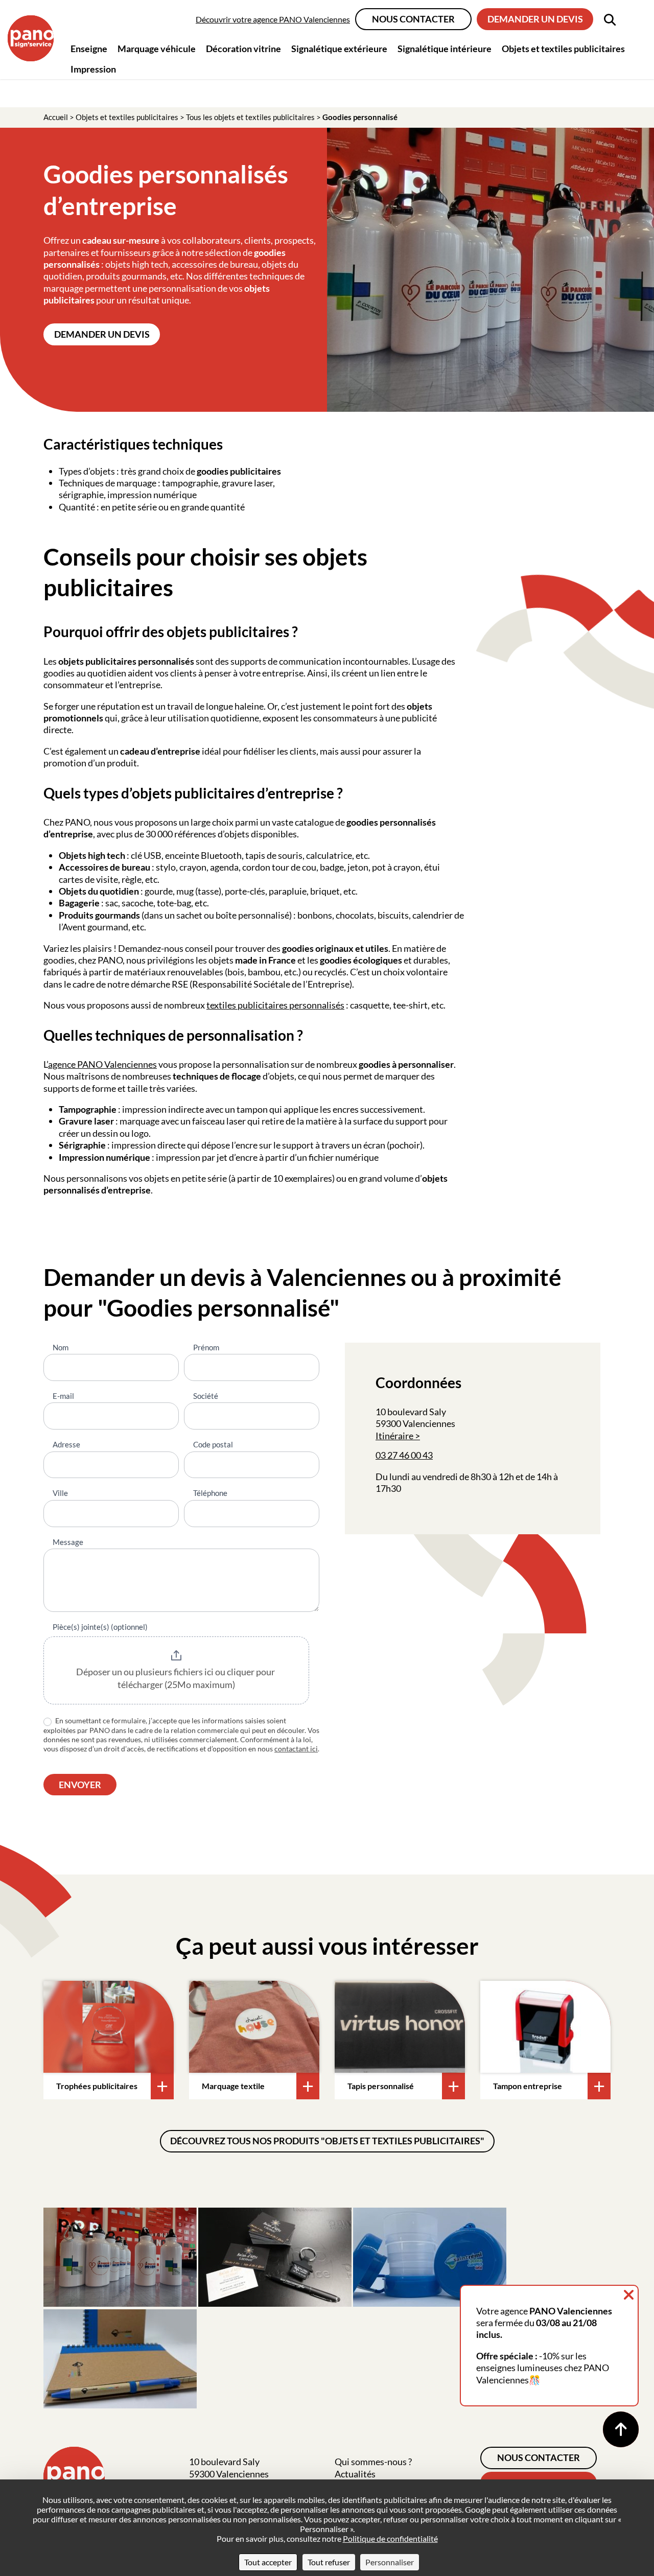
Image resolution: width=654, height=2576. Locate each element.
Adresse (66, 1444)
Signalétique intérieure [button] (445, 49)
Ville (60, 1493)
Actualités (355, 2474)
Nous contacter (413, 19)
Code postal (213, 1444)
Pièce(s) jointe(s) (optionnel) (100, 1627)
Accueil (56, 117)
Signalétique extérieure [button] (339, 49)
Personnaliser (390, 2562)
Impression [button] (93, 69)
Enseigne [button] (89, 49)
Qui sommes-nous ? (373, 2462)
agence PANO (76, 1064)
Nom (61, 1347)
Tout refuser (329, 2562)
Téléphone (210, 1493)
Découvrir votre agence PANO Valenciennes (273, 19)
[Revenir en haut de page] (621, 2429)
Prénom (206, 1347)
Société (206, 1396)
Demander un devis (535, 19)
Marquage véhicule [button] (157, 49)
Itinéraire (394, 1436)
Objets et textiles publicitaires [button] (563, 49)
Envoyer (80, 1785)
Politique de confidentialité (390, 2538)
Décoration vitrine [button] (243, 49)
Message (68, 1542)
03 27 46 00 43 (404, 1455)
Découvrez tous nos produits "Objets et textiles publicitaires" (327, 2141)
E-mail (63, 1396)
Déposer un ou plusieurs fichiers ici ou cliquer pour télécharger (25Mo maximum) (176, 1678)
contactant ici (296, 1749)
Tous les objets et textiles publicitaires (250, 117)
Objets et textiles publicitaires (127, 117)
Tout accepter (268, 2562)
